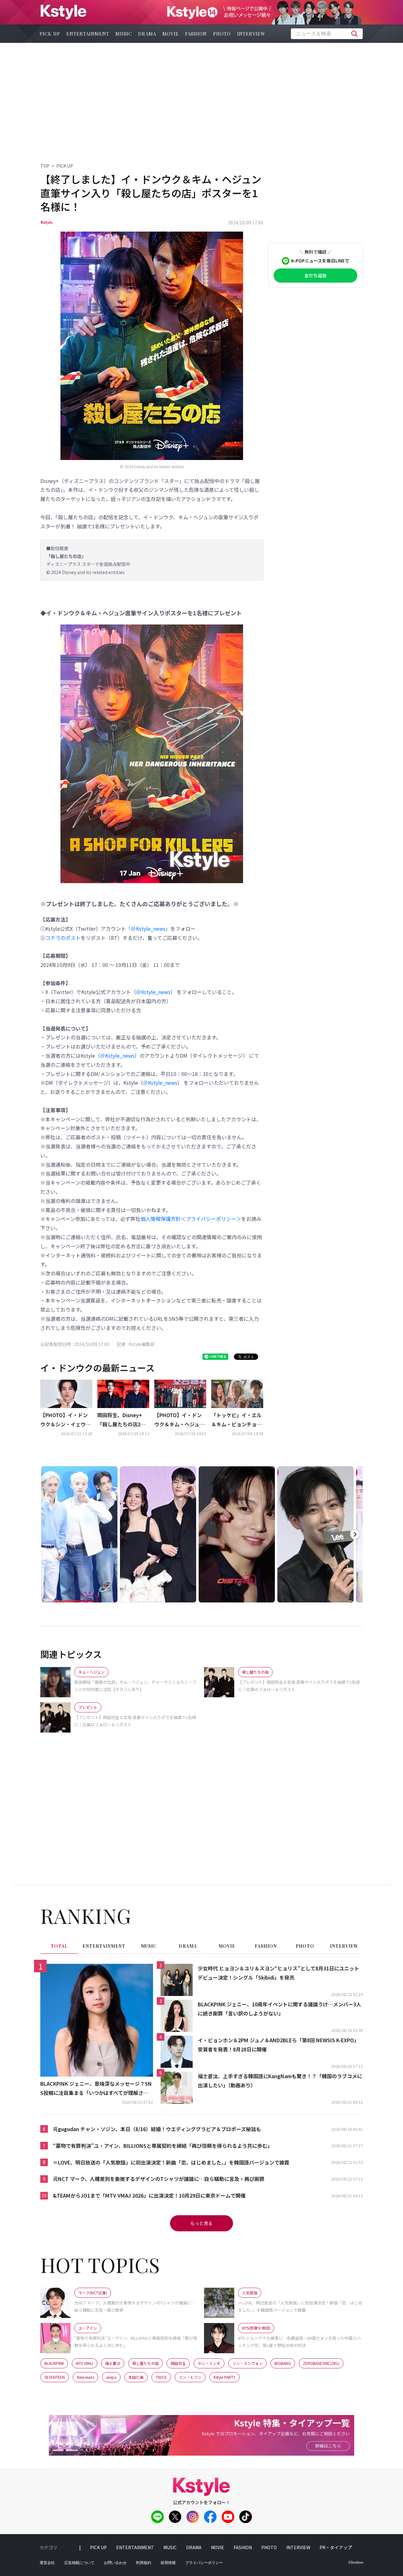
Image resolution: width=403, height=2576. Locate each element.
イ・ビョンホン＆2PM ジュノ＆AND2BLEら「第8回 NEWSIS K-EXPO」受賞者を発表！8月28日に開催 (278, 2045)
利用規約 (144, 2563)
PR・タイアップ (336, 2547)
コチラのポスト (63, 938)
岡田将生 (178, 2363)
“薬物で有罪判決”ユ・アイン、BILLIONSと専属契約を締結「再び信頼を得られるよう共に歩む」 (163, 2146)
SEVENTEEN (55, 2377)
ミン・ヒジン (190, 2377)
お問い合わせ (115, 2563)
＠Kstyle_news (148, 929)
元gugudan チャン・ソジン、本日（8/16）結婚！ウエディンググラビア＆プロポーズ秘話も (157, 2129)
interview (251, 34)
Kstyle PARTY (224, 2377)
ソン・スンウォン (247, 2363)
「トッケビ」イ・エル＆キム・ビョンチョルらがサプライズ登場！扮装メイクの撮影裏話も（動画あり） (236, 1420)
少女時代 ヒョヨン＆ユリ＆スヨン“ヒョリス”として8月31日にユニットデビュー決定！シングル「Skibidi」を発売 (278, 1973)
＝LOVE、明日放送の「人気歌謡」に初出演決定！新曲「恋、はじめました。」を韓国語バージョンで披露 (171, 2162)
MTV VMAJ (85, 2363)
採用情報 (168, 2563)
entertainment (88, 34)
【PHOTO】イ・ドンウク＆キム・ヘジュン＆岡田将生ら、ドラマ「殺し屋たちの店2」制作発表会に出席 (179, 1420)
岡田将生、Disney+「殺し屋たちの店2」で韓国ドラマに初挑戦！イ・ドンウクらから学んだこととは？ (122, 1420)
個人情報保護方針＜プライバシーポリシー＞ (191, 1219)
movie (171, 34)
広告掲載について (79, 2563)
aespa (111, 2377)
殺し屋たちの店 (145, 2363)
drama (147, 34)
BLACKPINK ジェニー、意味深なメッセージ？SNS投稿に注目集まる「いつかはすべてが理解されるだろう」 (96, 2089)
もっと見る (201, 2223)
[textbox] (327, 34)
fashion (196, 34)
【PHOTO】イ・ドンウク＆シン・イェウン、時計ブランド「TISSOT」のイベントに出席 (65, 1420)
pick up (50, 34)
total (59, 1946)
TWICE (161, 2377)
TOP (45, 166)
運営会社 (47, 2563)
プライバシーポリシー (204, 2563)
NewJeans (85, 2377)
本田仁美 (136, 2377)
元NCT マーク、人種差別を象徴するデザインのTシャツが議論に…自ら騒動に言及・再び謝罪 (159, 2179)
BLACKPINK (54, 2363)
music (124, 34)
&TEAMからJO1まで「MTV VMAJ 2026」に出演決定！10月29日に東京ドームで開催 (149, 2195)
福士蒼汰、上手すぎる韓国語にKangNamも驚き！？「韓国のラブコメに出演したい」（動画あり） (280, 2081)
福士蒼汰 (113, 2363)
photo (222, 34)
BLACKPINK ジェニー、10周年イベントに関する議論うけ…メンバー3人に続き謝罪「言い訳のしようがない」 (279, 2009)
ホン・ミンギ (209, 2363)
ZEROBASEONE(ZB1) (321, 2363)
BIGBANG (283, 2363)
